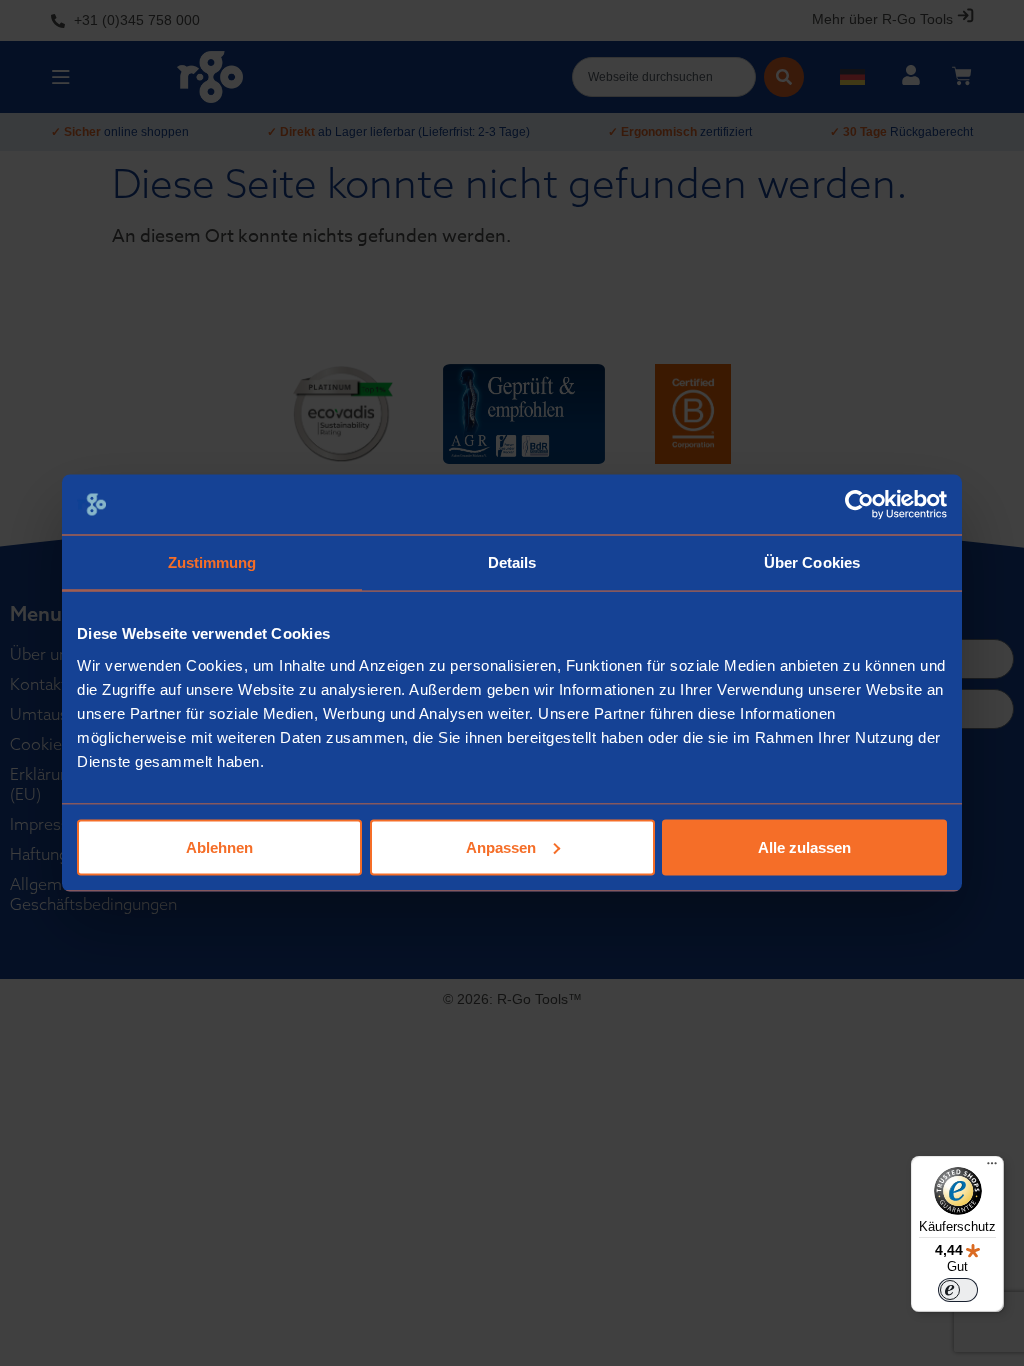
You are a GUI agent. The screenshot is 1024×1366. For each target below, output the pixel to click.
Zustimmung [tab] (212, 562)
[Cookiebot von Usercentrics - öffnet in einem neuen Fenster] (859, 505)
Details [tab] (512, 562)
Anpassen (501, 846)
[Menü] (992, 1168)
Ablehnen (219, 846)
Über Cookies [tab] (812, 562)
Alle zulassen (804, 846)
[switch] (958, 1290)
